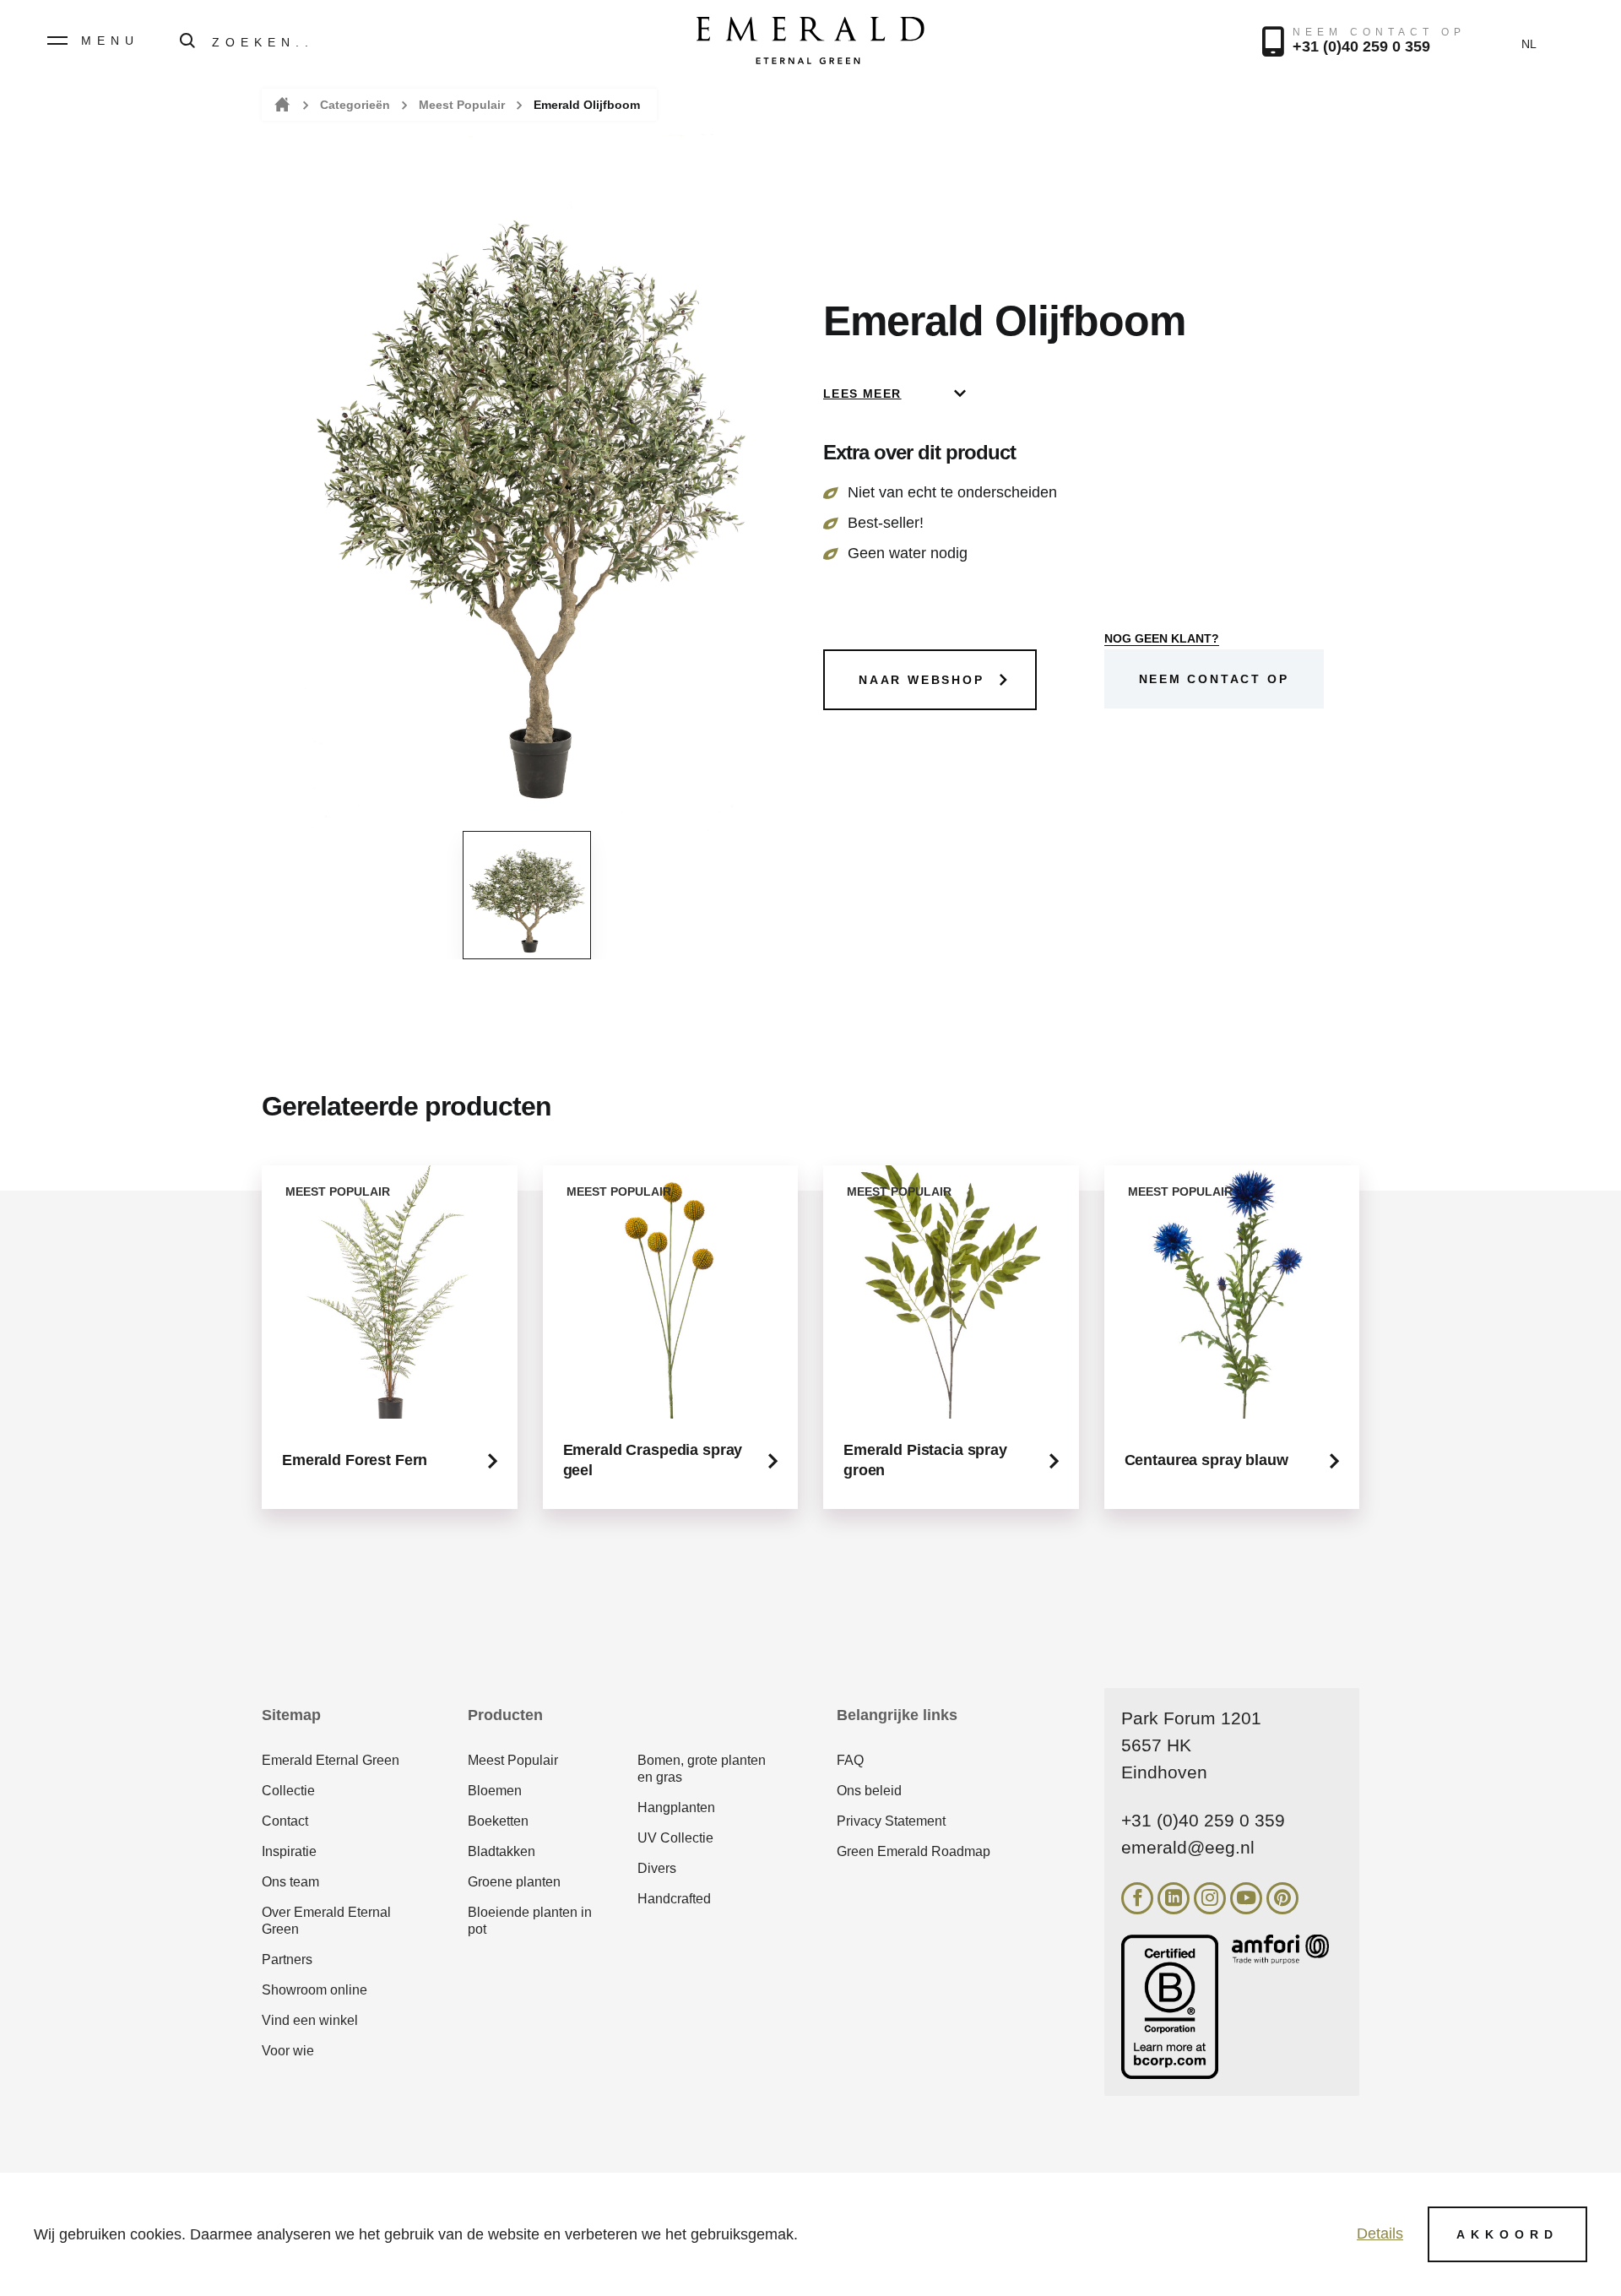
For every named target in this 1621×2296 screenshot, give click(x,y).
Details (1380, 2234)
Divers (657, 1868)
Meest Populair (462, 105)
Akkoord (1507, 2234)
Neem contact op (1214, 679)
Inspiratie (289, 1851)
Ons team (290, 1882)
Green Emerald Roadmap (914, 1851)
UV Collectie (675, 1838)
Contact (285, 1821)
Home (281, 105)
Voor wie (288, 2051)
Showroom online (314, 1990)
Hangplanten (676, 1807)
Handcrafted (674, 1899)
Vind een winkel (310, 2020)
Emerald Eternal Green (331, 1760)
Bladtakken (501, 1851)
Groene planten (514, 1882)
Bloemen (495, 1791)
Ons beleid (869, 1791)
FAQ (850, 1760)
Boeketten (498, 1821)
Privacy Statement (891, 1821)
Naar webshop (922, 680)
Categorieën (355, 105)
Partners (287, 1959)
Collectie (288, 1791)
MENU (110, 41)
